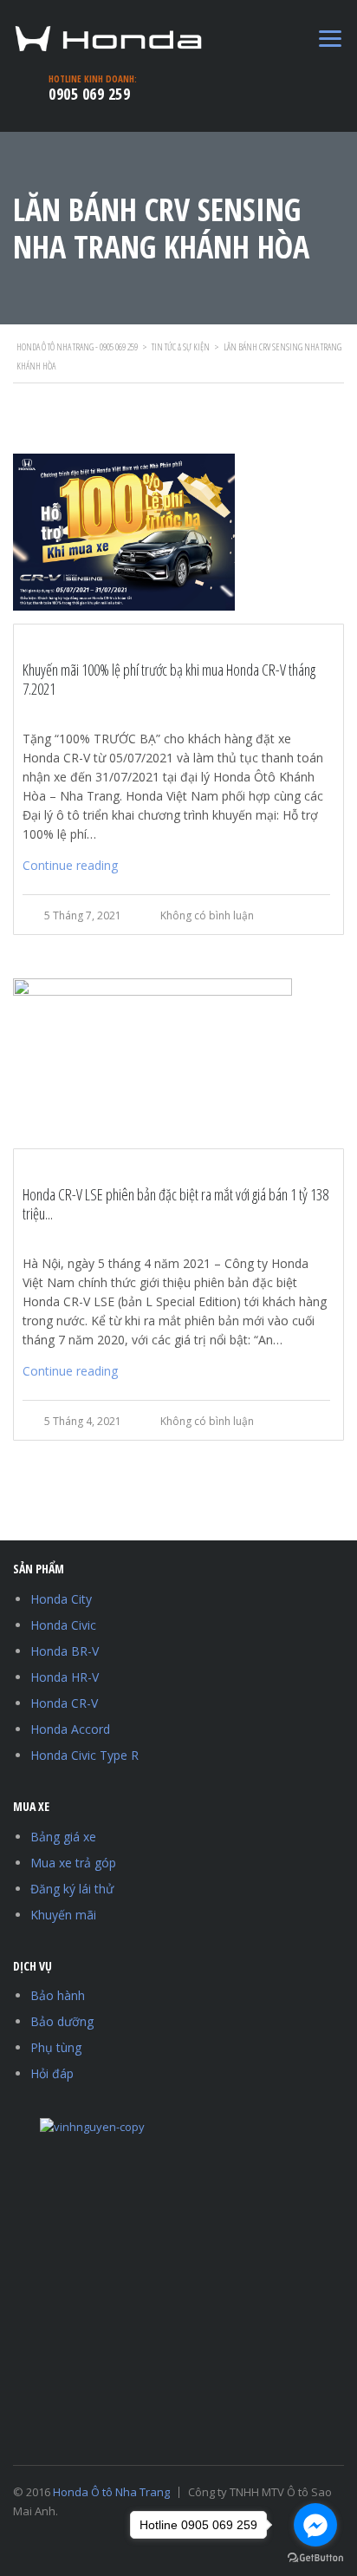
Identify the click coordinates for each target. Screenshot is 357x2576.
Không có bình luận (207, 915)
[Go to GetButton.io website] (315, 2558)
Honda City (61, 1599)
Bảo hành (58, 1995)
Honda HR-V (65, 1677)
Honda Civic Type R (84, 1755)
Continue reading (70, 865)
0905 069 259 (89, 94)
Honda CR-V (64, 1703)
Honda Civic (63, 1625)
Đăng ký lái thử (72, 1889)
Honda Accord (70, 1729)
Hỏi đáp (52, 2073)
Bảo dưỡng (62, 2021)
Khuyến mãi (63, 1915)
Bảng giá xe (63, 1837)
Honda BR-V (65, 1651)
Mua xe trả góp (73, 1863)
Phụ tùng (56, 2047)
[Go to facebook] (315, 2525)
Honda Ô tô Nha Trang (111, 2492)
